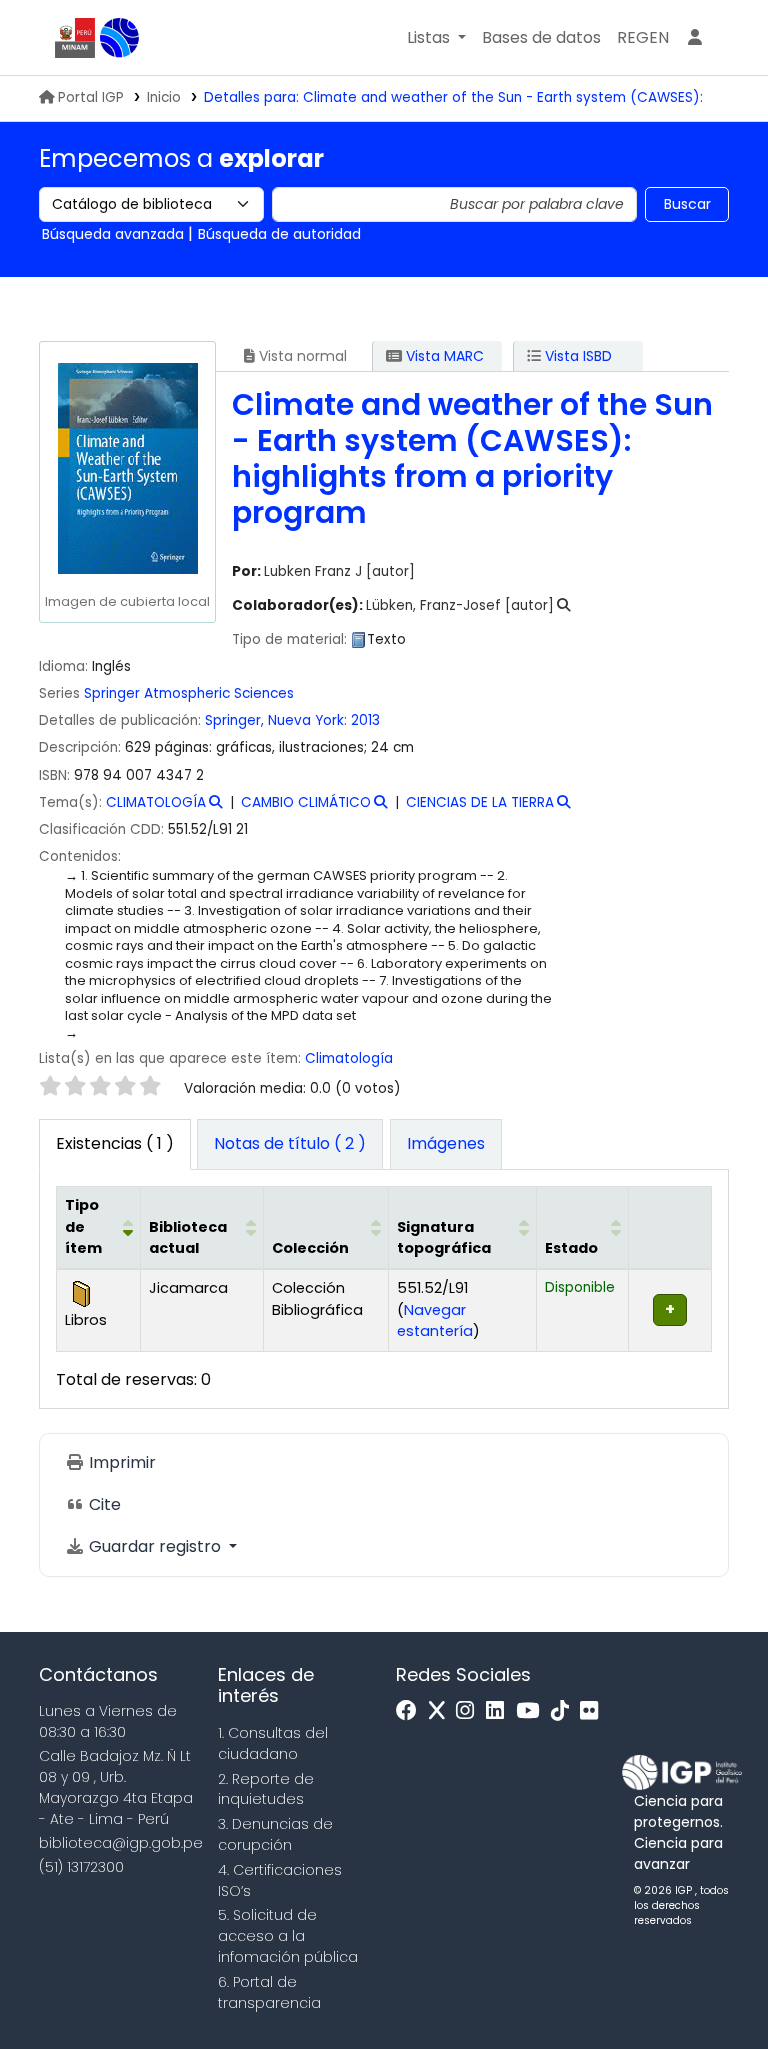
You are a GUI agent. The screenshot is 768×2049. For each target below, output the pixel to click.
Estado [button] (571, 1248)
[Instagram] (470, 1711)
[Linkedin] (500, 1711)
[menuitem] (643, 38)
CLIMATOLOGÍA (156, 802)
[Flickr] (594, 1711)
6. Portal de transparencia (269, 1992)
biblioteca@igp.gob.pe (121, 1843)
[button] (436, 38)
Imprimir (120, 1462)
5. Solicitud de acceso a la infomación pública (288, 1936)
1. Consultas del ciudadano (273, 1743)
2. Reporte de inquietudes (266, 1789)
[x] (442, 1711)
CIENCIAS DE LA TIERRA (480, 802)
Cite (103, 1504)
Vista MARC (443, 356)
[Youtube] (532, 1711)
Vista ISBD (576, 356)
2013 (365, 720)
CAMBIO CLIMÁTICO (306, 802)
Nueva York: (307, 720)
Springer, (234, 720)
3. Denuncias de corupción (275, 1834)
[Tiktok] (565, 1711)
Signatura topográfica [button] (444, 1238)
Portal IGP (91, 97)
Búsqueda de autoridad (279, 234)
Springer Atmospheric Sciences (189, 693)
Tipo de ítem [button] (83, 1226)
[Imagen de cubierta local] (127, 467)
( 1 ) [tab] (115, 1143)
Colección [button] (310, 1248)
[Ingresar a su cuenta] (695, 38)
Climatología (349, 1058)
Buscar (687, 204)
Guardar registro (155, 1546)
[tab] (290, 1145)
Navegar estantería (435, 1321)
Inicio (164, 97)
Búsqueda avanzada (113, 234)
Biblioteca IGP (120, 38)
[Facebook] (411, 1711)
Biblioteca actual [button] (188, 1238)
